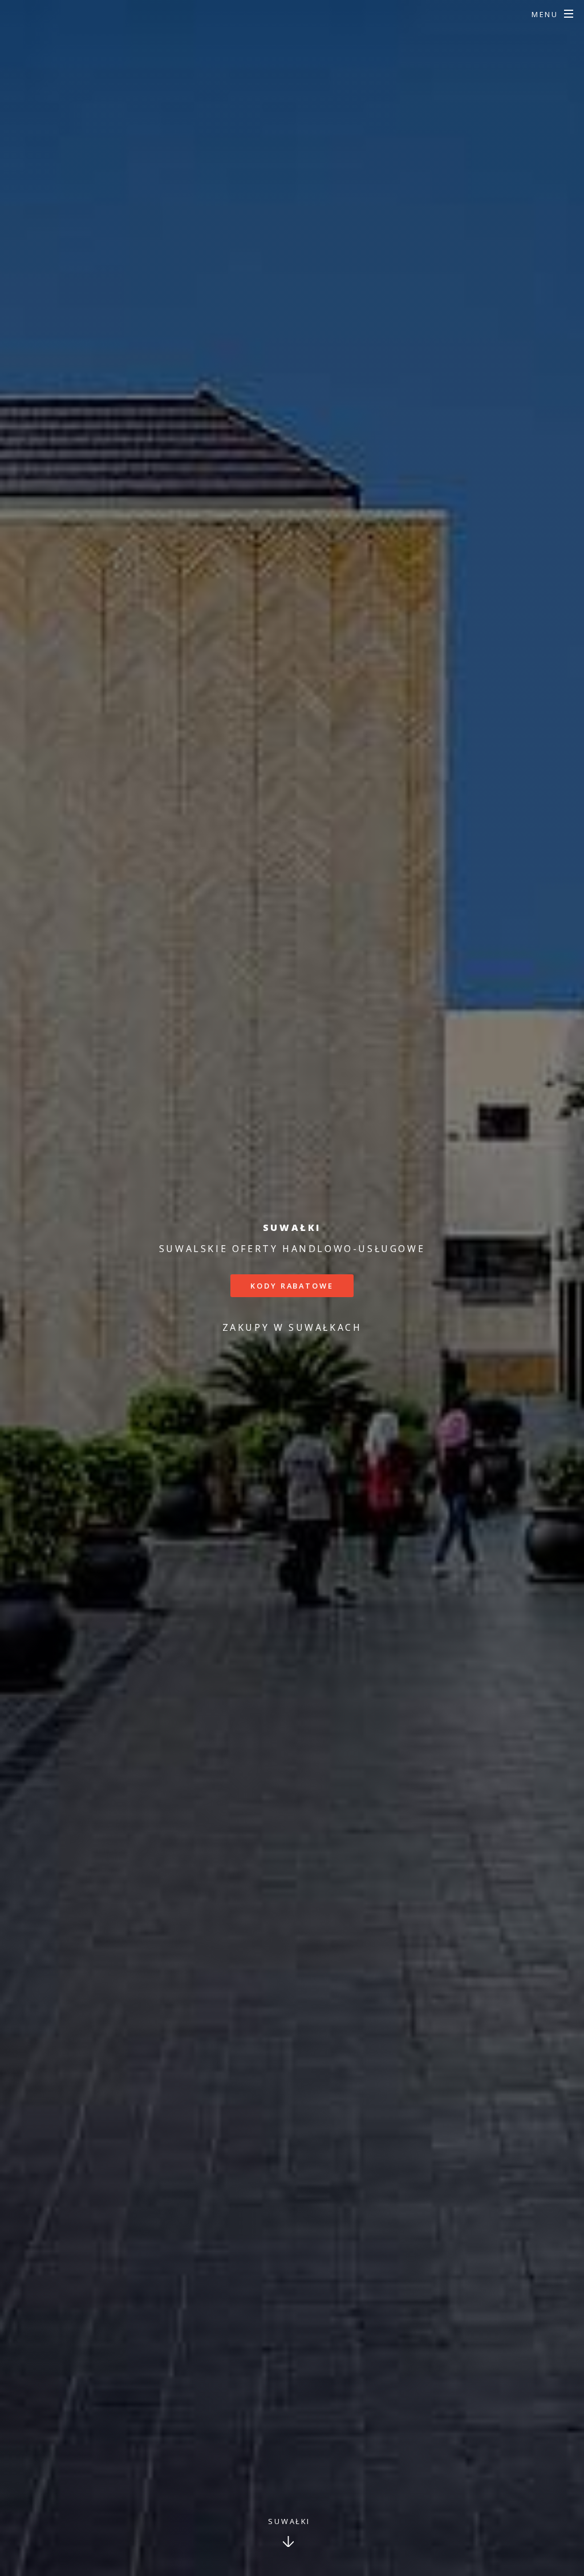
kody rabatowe (292, 1286)
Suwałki (289, 2521)
